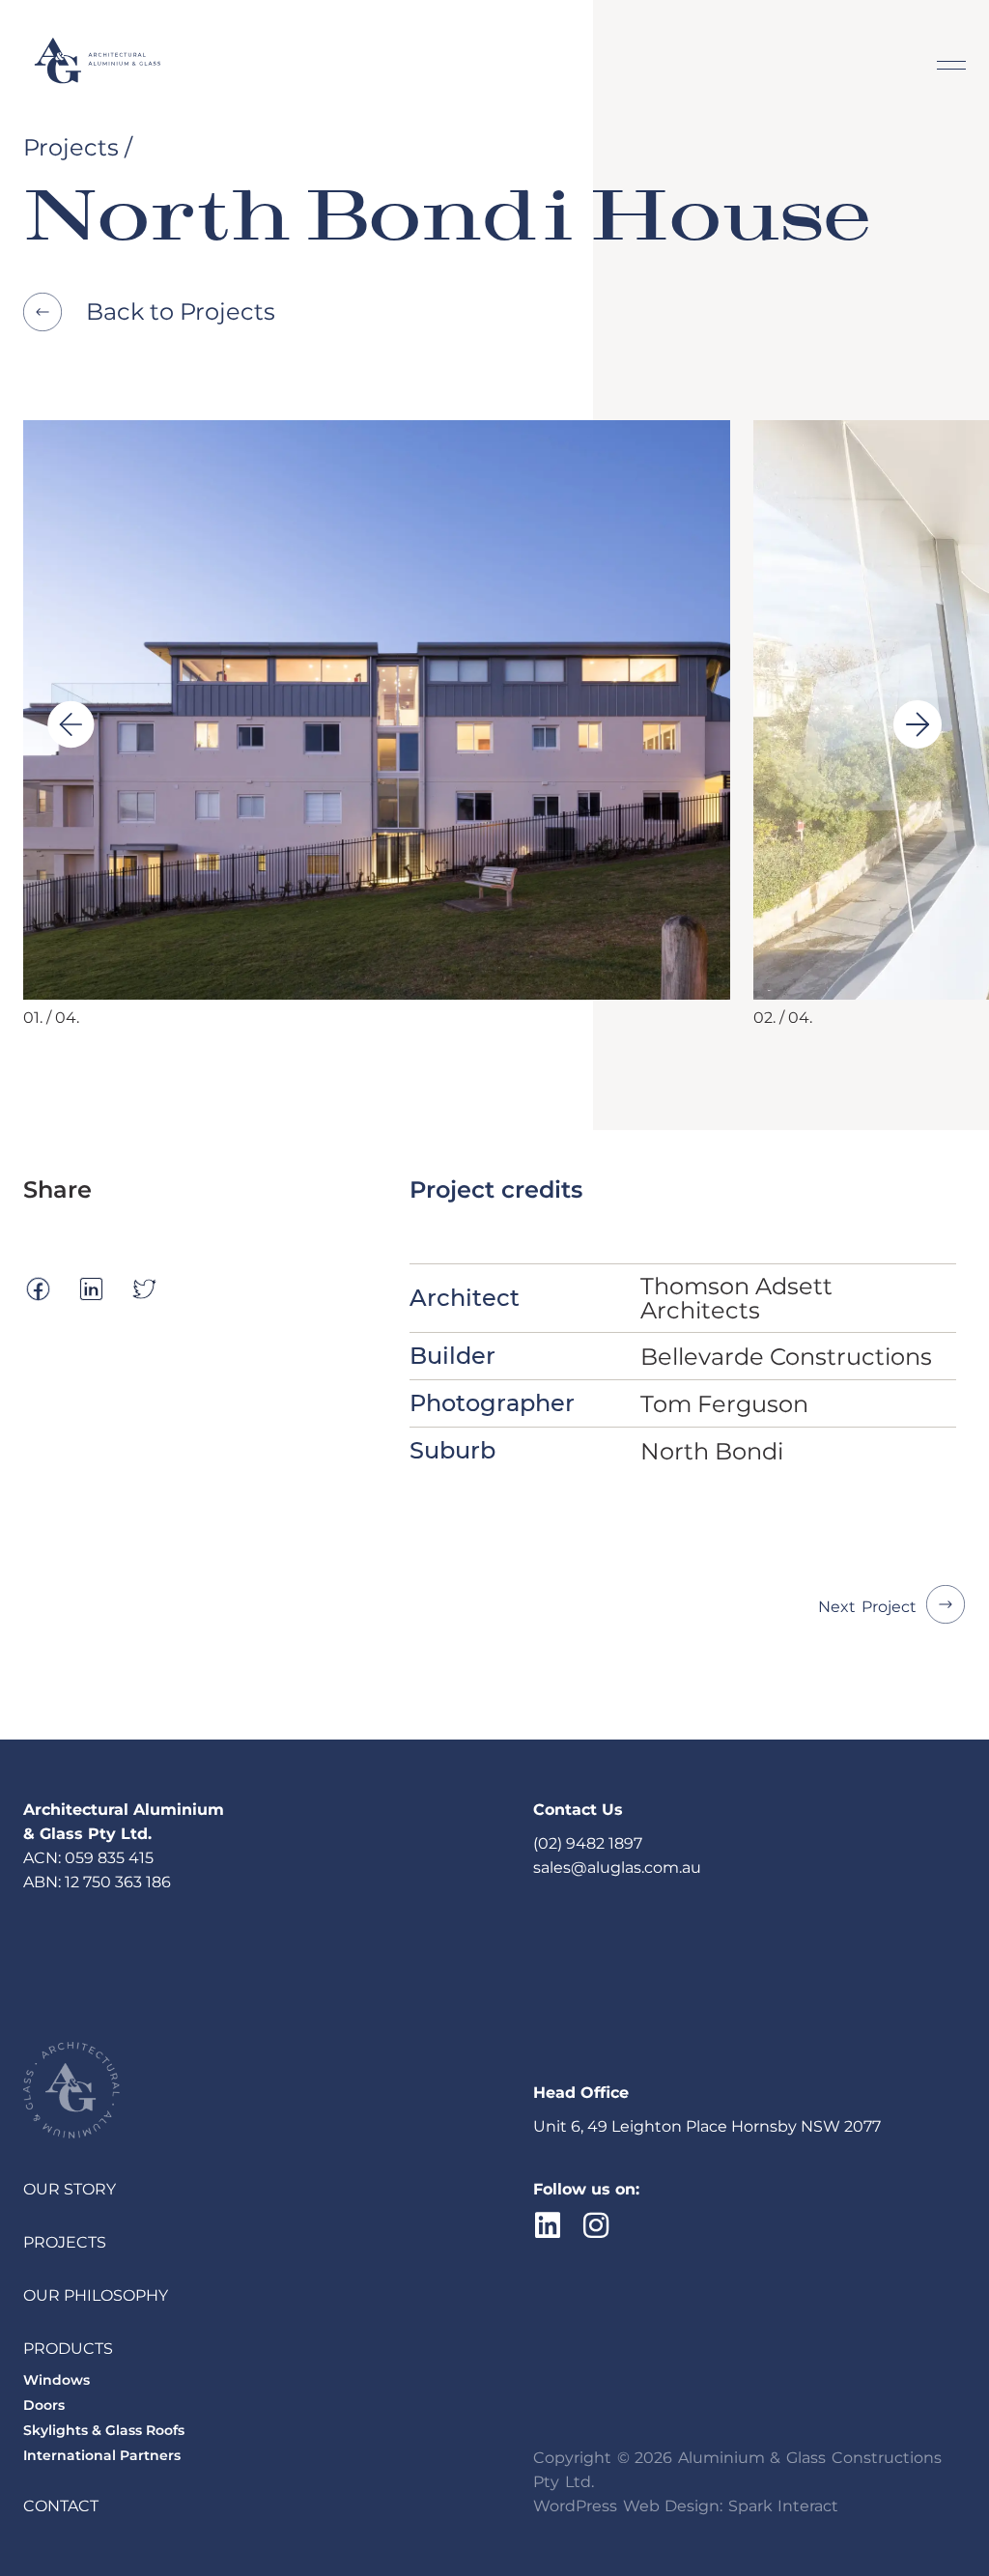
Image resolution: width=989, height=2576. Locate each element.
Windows (57, 2380)
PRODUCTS (68, 2349)
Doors (44, 2405)
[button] (71, 724)
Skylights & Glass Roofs (104, 2430)
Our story (70, 2189)
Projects (65, 2242)
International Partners (102, 2455)
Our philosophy (96, 2295)
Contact (61, 2506)
